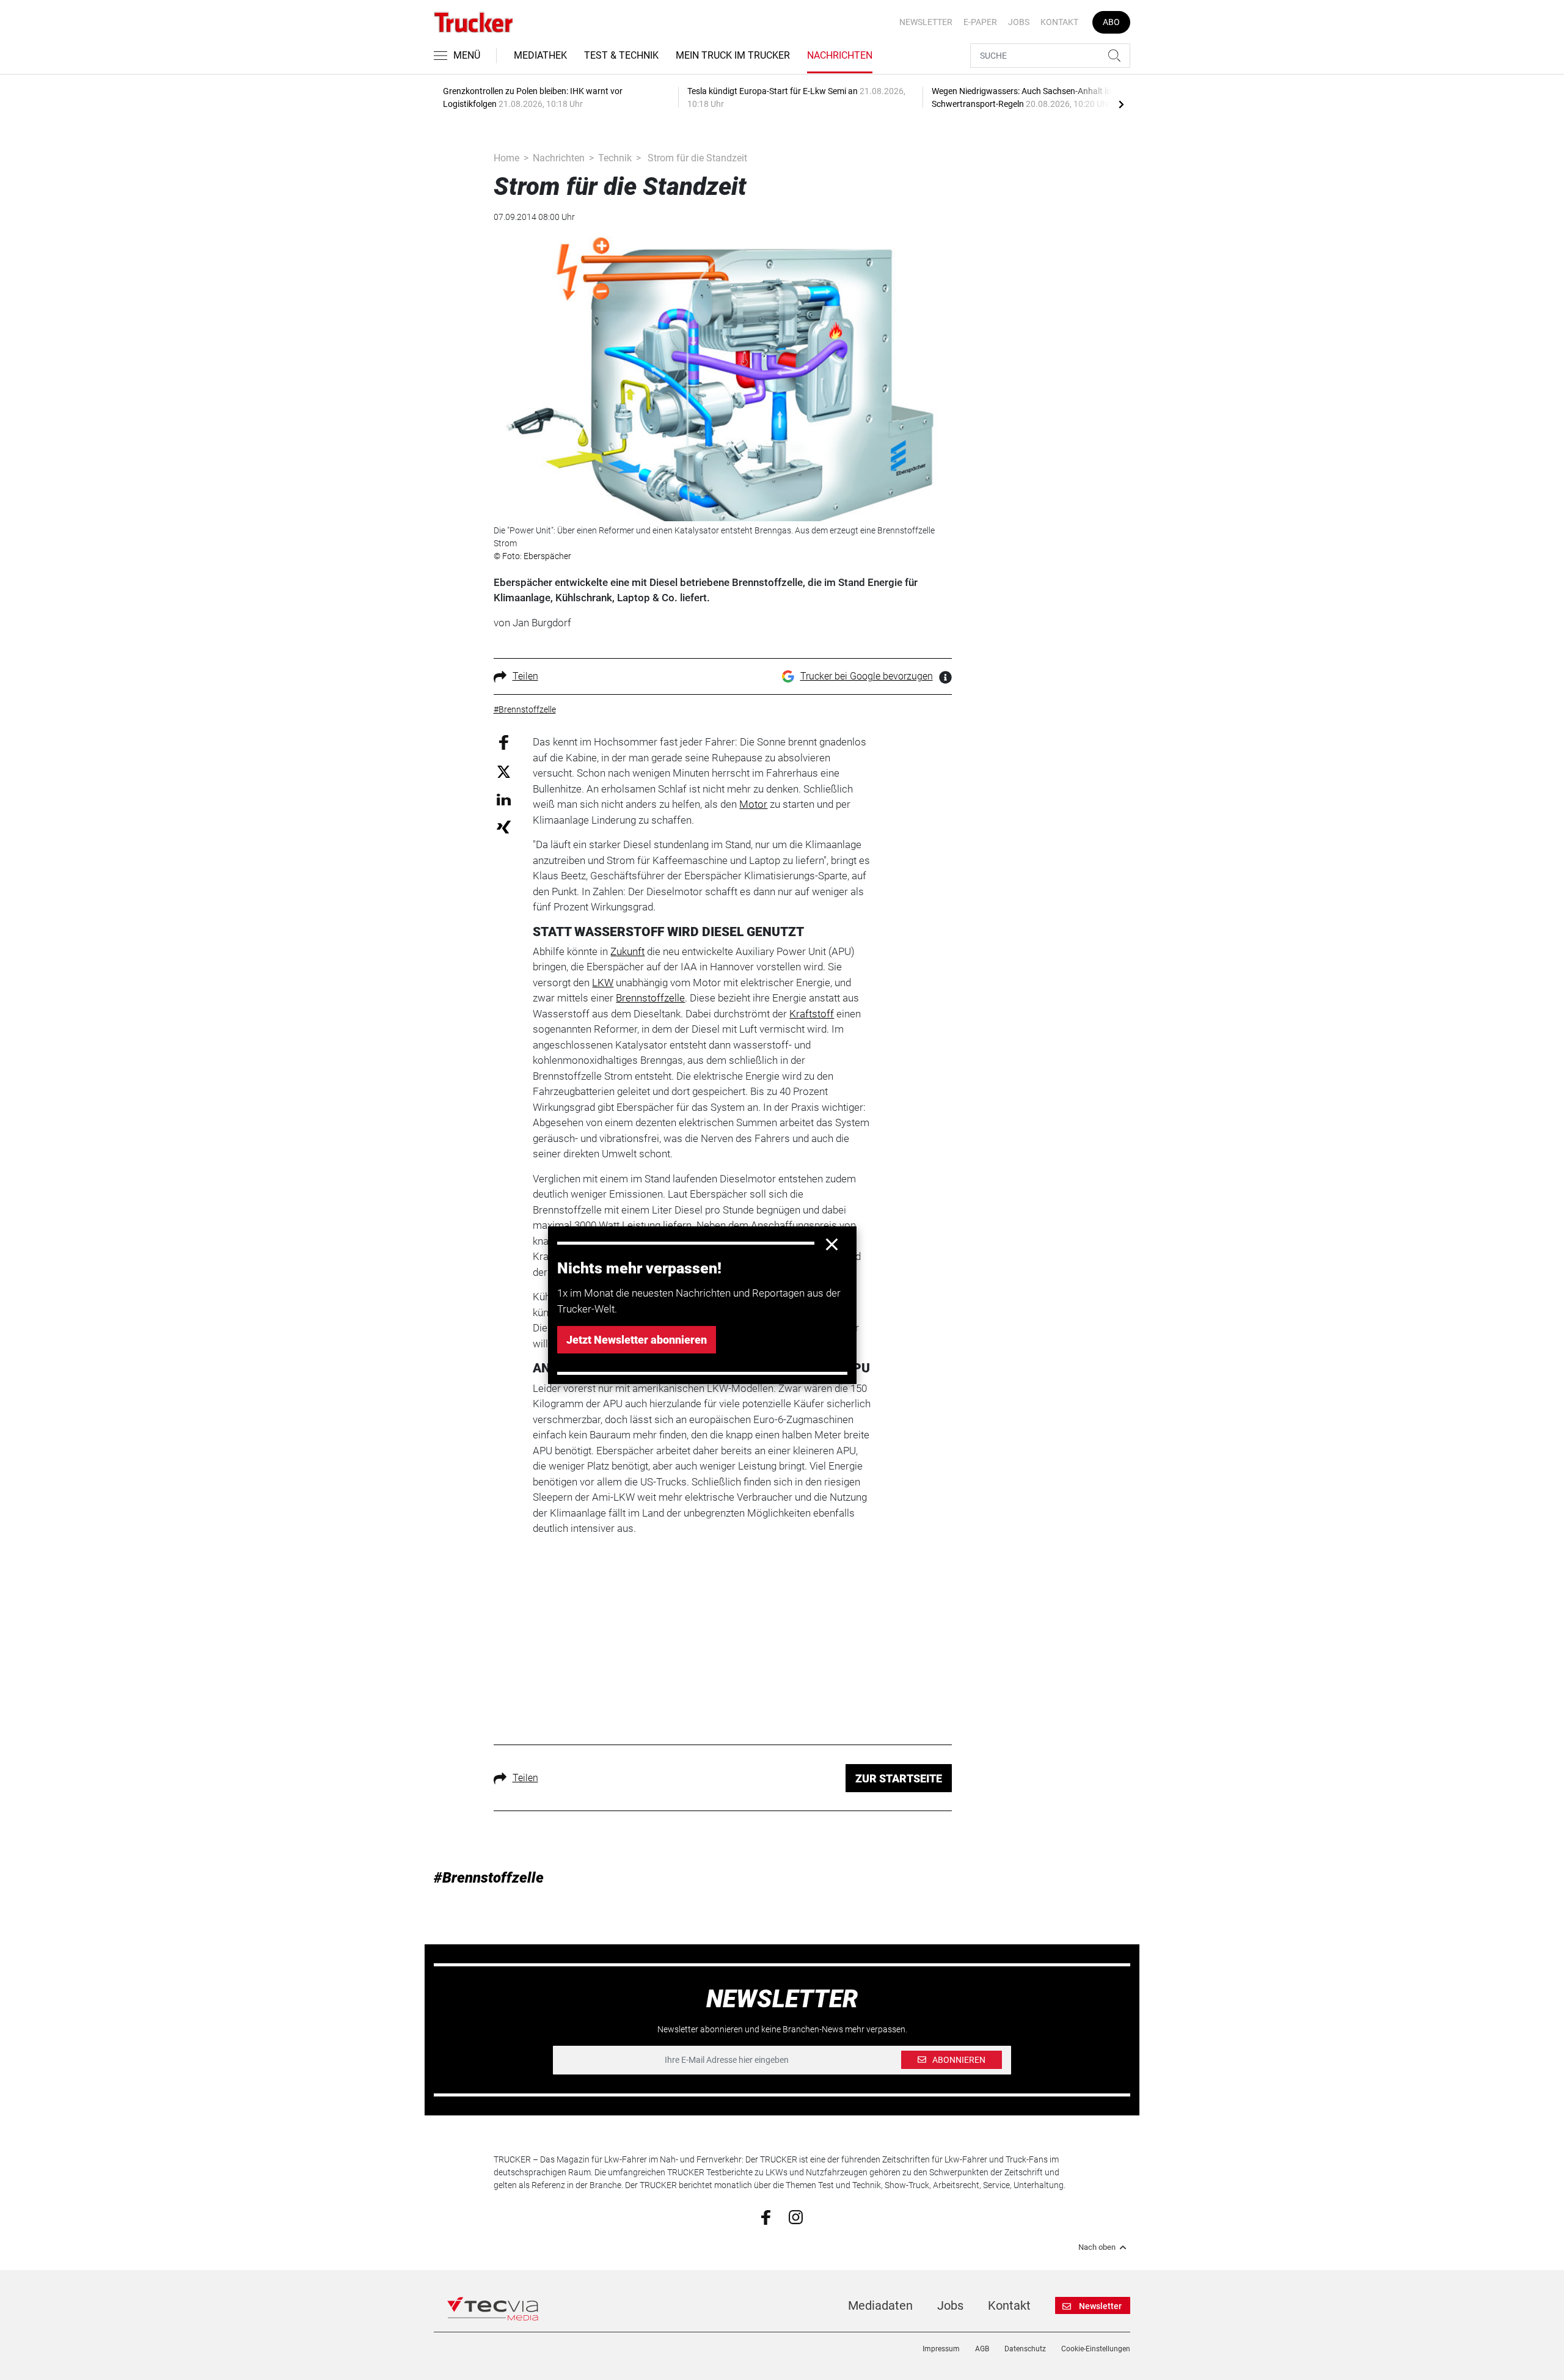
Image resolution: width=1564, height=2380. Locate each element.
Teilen (525, 676)
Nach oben (1097, 2247)
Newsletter (926, 22)
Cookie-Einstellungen (1096, 2349)
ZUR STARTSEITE (899, 1778)
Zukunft (627, 951)
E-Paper (980, 22)
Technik (615, 158)
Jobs (1019, 22)
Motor (753, 804)
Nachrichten (840, 55)
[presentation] (1121, 104)
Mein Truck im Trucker (733, 55)
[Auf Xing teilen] (504, 826)
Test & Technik (621, 55)
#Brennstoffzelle (489, 1878)
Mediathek (540, 55)
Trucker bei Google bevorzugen (867, 676)
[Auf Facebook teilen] (504, 742)
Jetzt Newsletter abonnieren (637, 1340)
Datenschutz (1025, 2349)
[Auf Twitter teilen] (504, 771)
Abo (1111, 22)
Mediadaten (880, 2305)
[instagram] (796, 2216)
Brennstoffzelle (650, 998)
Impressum (941, 2349)
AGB (982, 2349)
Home (506, 158)
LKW (603, 983)
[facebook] (766, 2216)
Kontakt (1059, 22)
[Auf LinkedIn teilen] (504, 799)
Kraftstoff (812, 1014)
